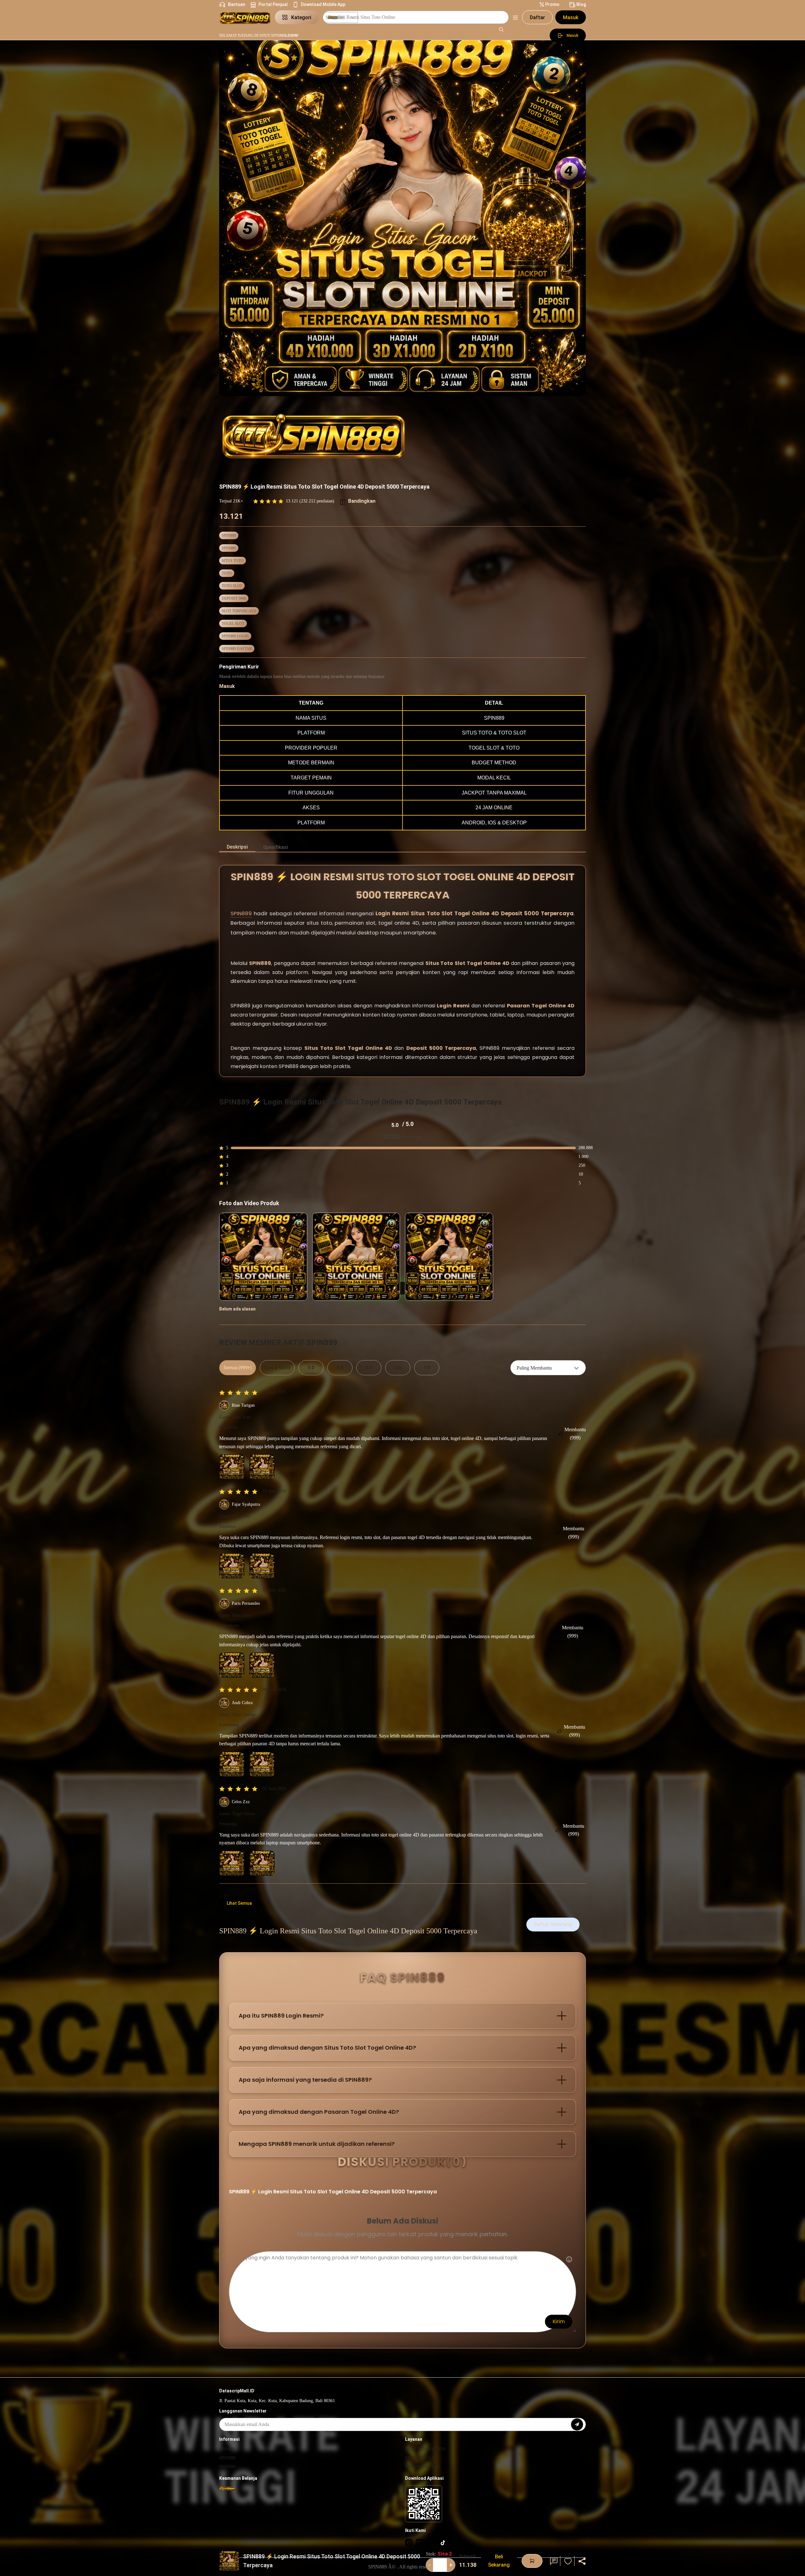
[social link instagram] (409, 2542)
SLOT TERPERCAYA (239, 611)
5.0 (311, 1368)
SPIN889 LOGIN (235, 636)
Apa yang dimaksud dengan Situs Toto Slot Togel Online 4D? (327, 2048)
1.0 (427, 1368)
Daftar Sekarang (553, 1924)
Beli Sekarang (499, 2561)
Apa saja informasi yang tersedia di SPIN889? (305, 2080)
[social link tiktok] (443, 2542)
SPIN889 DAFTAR (237, 649)
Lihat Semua (239, 1903)
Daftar (537, 17)
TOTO (227, 573)
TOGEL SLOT (233, 623)
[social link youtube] (420, 2542)
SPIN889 (229, 535)
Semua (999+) (238, 1368)
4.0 (340, 1368)
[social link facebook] (431, 2542)
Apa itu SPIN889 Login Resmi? (281, 2016)
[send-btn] (577, 2424)
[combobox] (548, 1368)
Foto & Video (277, 1368)
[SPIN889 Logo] (245, 17)
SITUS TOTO (233, 561)
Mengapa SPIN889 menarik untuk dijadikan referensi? (317, 2144)
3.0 (369, 1368)
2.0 (398, 1368)
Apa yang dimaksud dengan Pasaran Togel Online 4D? (319, 2112)
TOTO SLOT (232, 586)
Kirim (559, 2321)
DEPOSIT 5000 (234, 598)
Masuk (571, 17)
